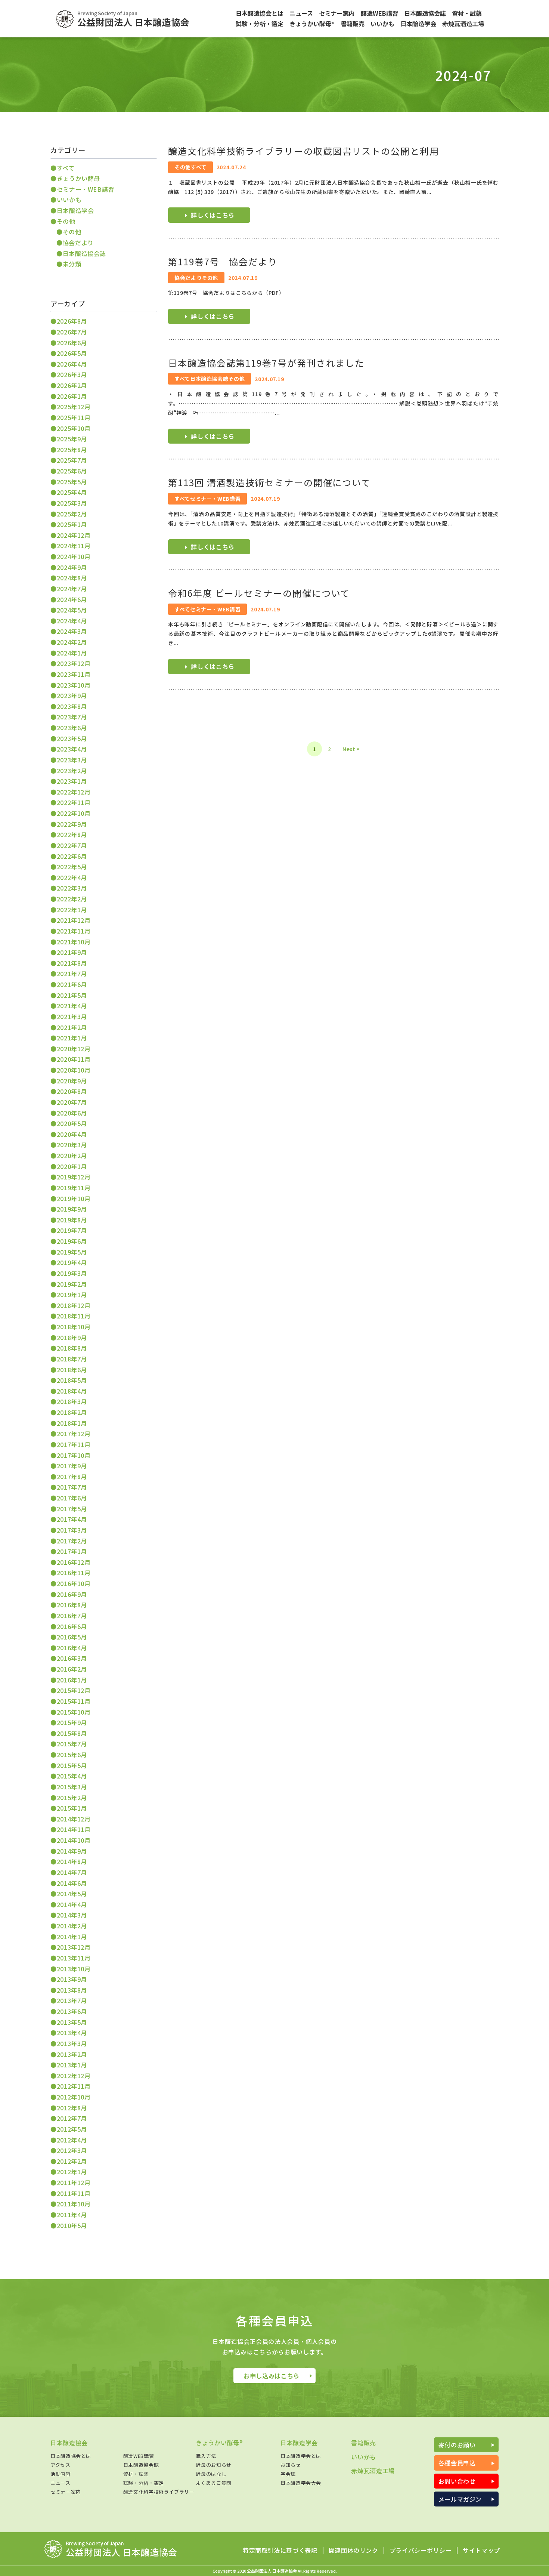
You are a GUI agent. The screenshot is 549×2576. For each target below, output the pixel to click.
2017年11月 (74, 1444)
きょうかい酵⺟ (78, 178)
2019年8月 (72, 1220)
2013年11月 (74, 1958)
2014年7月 (72, 1872)
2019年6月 (72, 1241)
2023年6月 (72, 728)
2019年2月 (72, 1284)
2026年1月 (72, 396)
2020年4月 (72, 1134)
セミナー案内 (66, 2492)
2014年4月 (72, 1904)
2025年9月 (72, 439)
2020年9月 (72, 1081)
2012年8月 (72, 2108)
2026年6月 (72, 343)
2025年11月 (74, 417)
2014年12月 (74, 1819)
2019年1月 (72, 1295)
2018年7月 (72, 1359)
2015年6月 (72, 1755)
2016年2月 (72, 1669)
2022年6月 (72, 856)
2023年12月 (74, 663)
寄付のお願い (457, 2445)
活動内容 (61, 2474)
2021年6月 (72, 984)
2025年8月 (72, 450)
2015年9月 (72, 1722)
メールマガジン (460, 2499)
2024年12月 (74, 535)
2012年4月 (72, 2140)
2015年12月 (74, 1690)
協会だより (78, 243)
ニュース (61, 2483)
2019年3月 (72, 1273)
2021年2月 (72, 1027)
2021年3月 (72, 1016)
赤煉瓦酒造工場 (373, 2471)
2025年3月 (72, 503)
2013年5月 (72, 2022)
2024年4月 (72, 621)
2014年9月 (72, 1851)
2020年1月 (72, 1166)
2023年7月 (72, 717)
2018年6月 (72, 1370)
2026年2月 (72, 385)
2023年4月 (72, 749)
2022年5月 (72, 867)
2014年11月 (74, 1829)
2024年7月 (72, 589)
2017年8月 (72, 1477)
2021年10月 (74, 942)
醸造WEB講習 (139, 2456)
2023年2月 (72, 771)
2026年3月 (72, 374)
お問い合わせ (457, 2481)
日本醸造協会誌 (84, 253)
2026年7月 (72, 332)
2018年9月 (72, 1338)
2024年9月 (72, 567)
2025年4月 (72, 492)
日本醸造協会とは (71, 2456)
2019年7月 (72, 1230)
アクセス (61, 2465)
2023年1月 (72, 781)
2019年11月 (74, 1188)
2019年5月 (72, 1252)
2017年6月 (72, 1498)
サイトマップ (481, 2551)
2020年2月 (72, 1156)
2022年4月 (72, 877)
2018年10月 (74, 1327)
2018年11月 (74, 1316)
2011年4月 (72, 2215)
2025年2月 (72, 514)
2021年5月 (72, 995)
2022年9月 (72, 824)
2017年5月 (72, 1509)
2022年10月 (74, 813)
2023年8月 (72, 706)
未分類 (72, 264)
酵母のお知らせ (213, 2465)
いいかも (69, 200)
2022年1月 (72, 910)
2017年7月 (72, 1487)
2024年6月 (72, 599)
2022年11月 (74, 802)
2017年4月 (72, 1519)
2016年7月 (72, 1616)
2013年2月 (72, 2054)
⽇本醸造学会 (75, 210)
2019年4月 (72, 1262)
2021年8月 (72, 963)
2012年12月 (74, 2076)
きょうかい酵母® (219, 2443)
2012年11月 (74, 2086)
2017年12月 (74, 1434)
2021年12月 (74, 920)
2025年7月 (72, 460)
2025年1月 (72, 524)
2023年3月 (72, 760)
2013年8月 (72, 1990)
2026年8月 (72, 321)
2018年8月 (72, 1348)
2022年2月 (72, 899)
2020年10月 (74, 1070)
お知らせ (291, 2465)
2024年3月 (72, 631)
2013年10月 (74, 1969)
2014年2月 (72, 1926)
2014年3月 (72, 1915)
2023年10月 (74, 685)
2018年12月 (74, 1305)
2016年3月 (72, 1658)
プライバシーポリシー (421, 2551)
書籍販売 (364, 2443)
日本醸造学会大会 (301, 2483)
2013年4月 (72, 2033)
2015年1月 (72, 1808)
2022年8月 (72, 834)
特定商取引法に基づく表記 (280, 2551)
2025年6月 (72, 471)
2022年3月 (72, 888)
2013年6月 (72, 2011)
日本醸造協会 (69, 2443)
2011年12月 (74, 2182)
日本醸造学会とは (301, 2456)
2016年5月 (72, 1637)
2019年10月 (74, 1198)
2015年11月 (74, 1701)
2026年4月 (72, 364)
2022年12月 (74, 792)
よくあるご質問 (213, 2483)
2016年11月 (74, 1573)
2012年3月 (72, 2150)
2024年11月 (74, 546)
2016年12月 (74, 1562)
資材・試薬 (136, 2474)
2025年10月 (74, 428)
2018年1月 (72, 1423)
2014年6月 (72, 1883)
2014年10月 (74, 1840)
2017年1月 (72, 1551)
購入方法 (206, 2456)
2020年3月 (72, 1145)
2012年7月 (72, 2118)
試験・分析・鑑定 (144, 2483)
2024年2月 (72, 642)
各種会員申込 (457, 2463)
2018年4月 (72, 1391)
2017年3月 (72, 1530)
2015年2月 (72, 1798)
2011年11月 (74, 2193)
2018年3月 (72, 1401)
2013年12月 (74, 1947)
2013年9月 (72, 1979)
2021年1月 (72, 1038)
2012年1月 (72, 2172)
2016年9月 (72, 1594)
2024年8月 (72, 578)
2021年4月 (72, 1006)
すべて (66, 168)
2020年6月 (72, 1113)
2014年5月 (72, 1894)
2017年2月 (72, 1541)
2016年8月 (72, 1605)
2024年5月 (72, 610)
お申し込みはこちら (272, 2376)
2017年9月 (72, 1466)
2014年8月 (72, 1861)
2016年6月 (72, 1626)
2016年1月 (72, 1680)
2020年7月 (72, 1102)
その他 (66, 221)
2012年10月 (74, 2097)
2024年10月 (74, 556)
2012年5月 (72, 2129)
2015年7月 (72, 1744)
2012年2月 (72, 2161)
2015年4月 (72, 1776)
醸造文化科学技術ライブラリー (159, 2492)
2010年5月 (72, 2225)
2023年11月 (74, 674)
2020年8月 (72, 1091)
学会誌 (288, 2474)
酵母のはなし (211, 2474)
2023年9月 (72, 695)
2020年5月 (72, 1123)
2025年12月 (74, 407)
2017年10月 (74, 1455)
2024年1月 (72, 653)
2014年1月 (72, 1937)
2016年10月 (74, 1583)
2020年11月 (74, 1059)
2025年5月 (72, 482)
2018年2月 (72, 1412)
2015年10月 (74, 1712)
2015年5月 (72, 1765)
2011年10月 (74, 2204)
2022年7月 (72, 845)
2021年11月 (74, 931)
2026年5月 (72, 353)
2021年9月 (72, 952)
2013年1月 (72, 2065)
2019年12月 (74, 1177)
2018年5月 (72, 1380)
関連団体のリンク (353, 2551)
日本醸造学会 (299, 2443)
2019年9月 (72, 1209)
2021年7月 (72, 974)
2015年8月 (72, 1733)
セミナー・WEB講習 (86, 189)
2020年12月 (74, 1049)
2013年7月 (72, 2000)
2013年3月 (72, 2043)
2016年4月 (72, 1648)
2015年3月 (72, 1787)
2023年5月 (72, 738)
